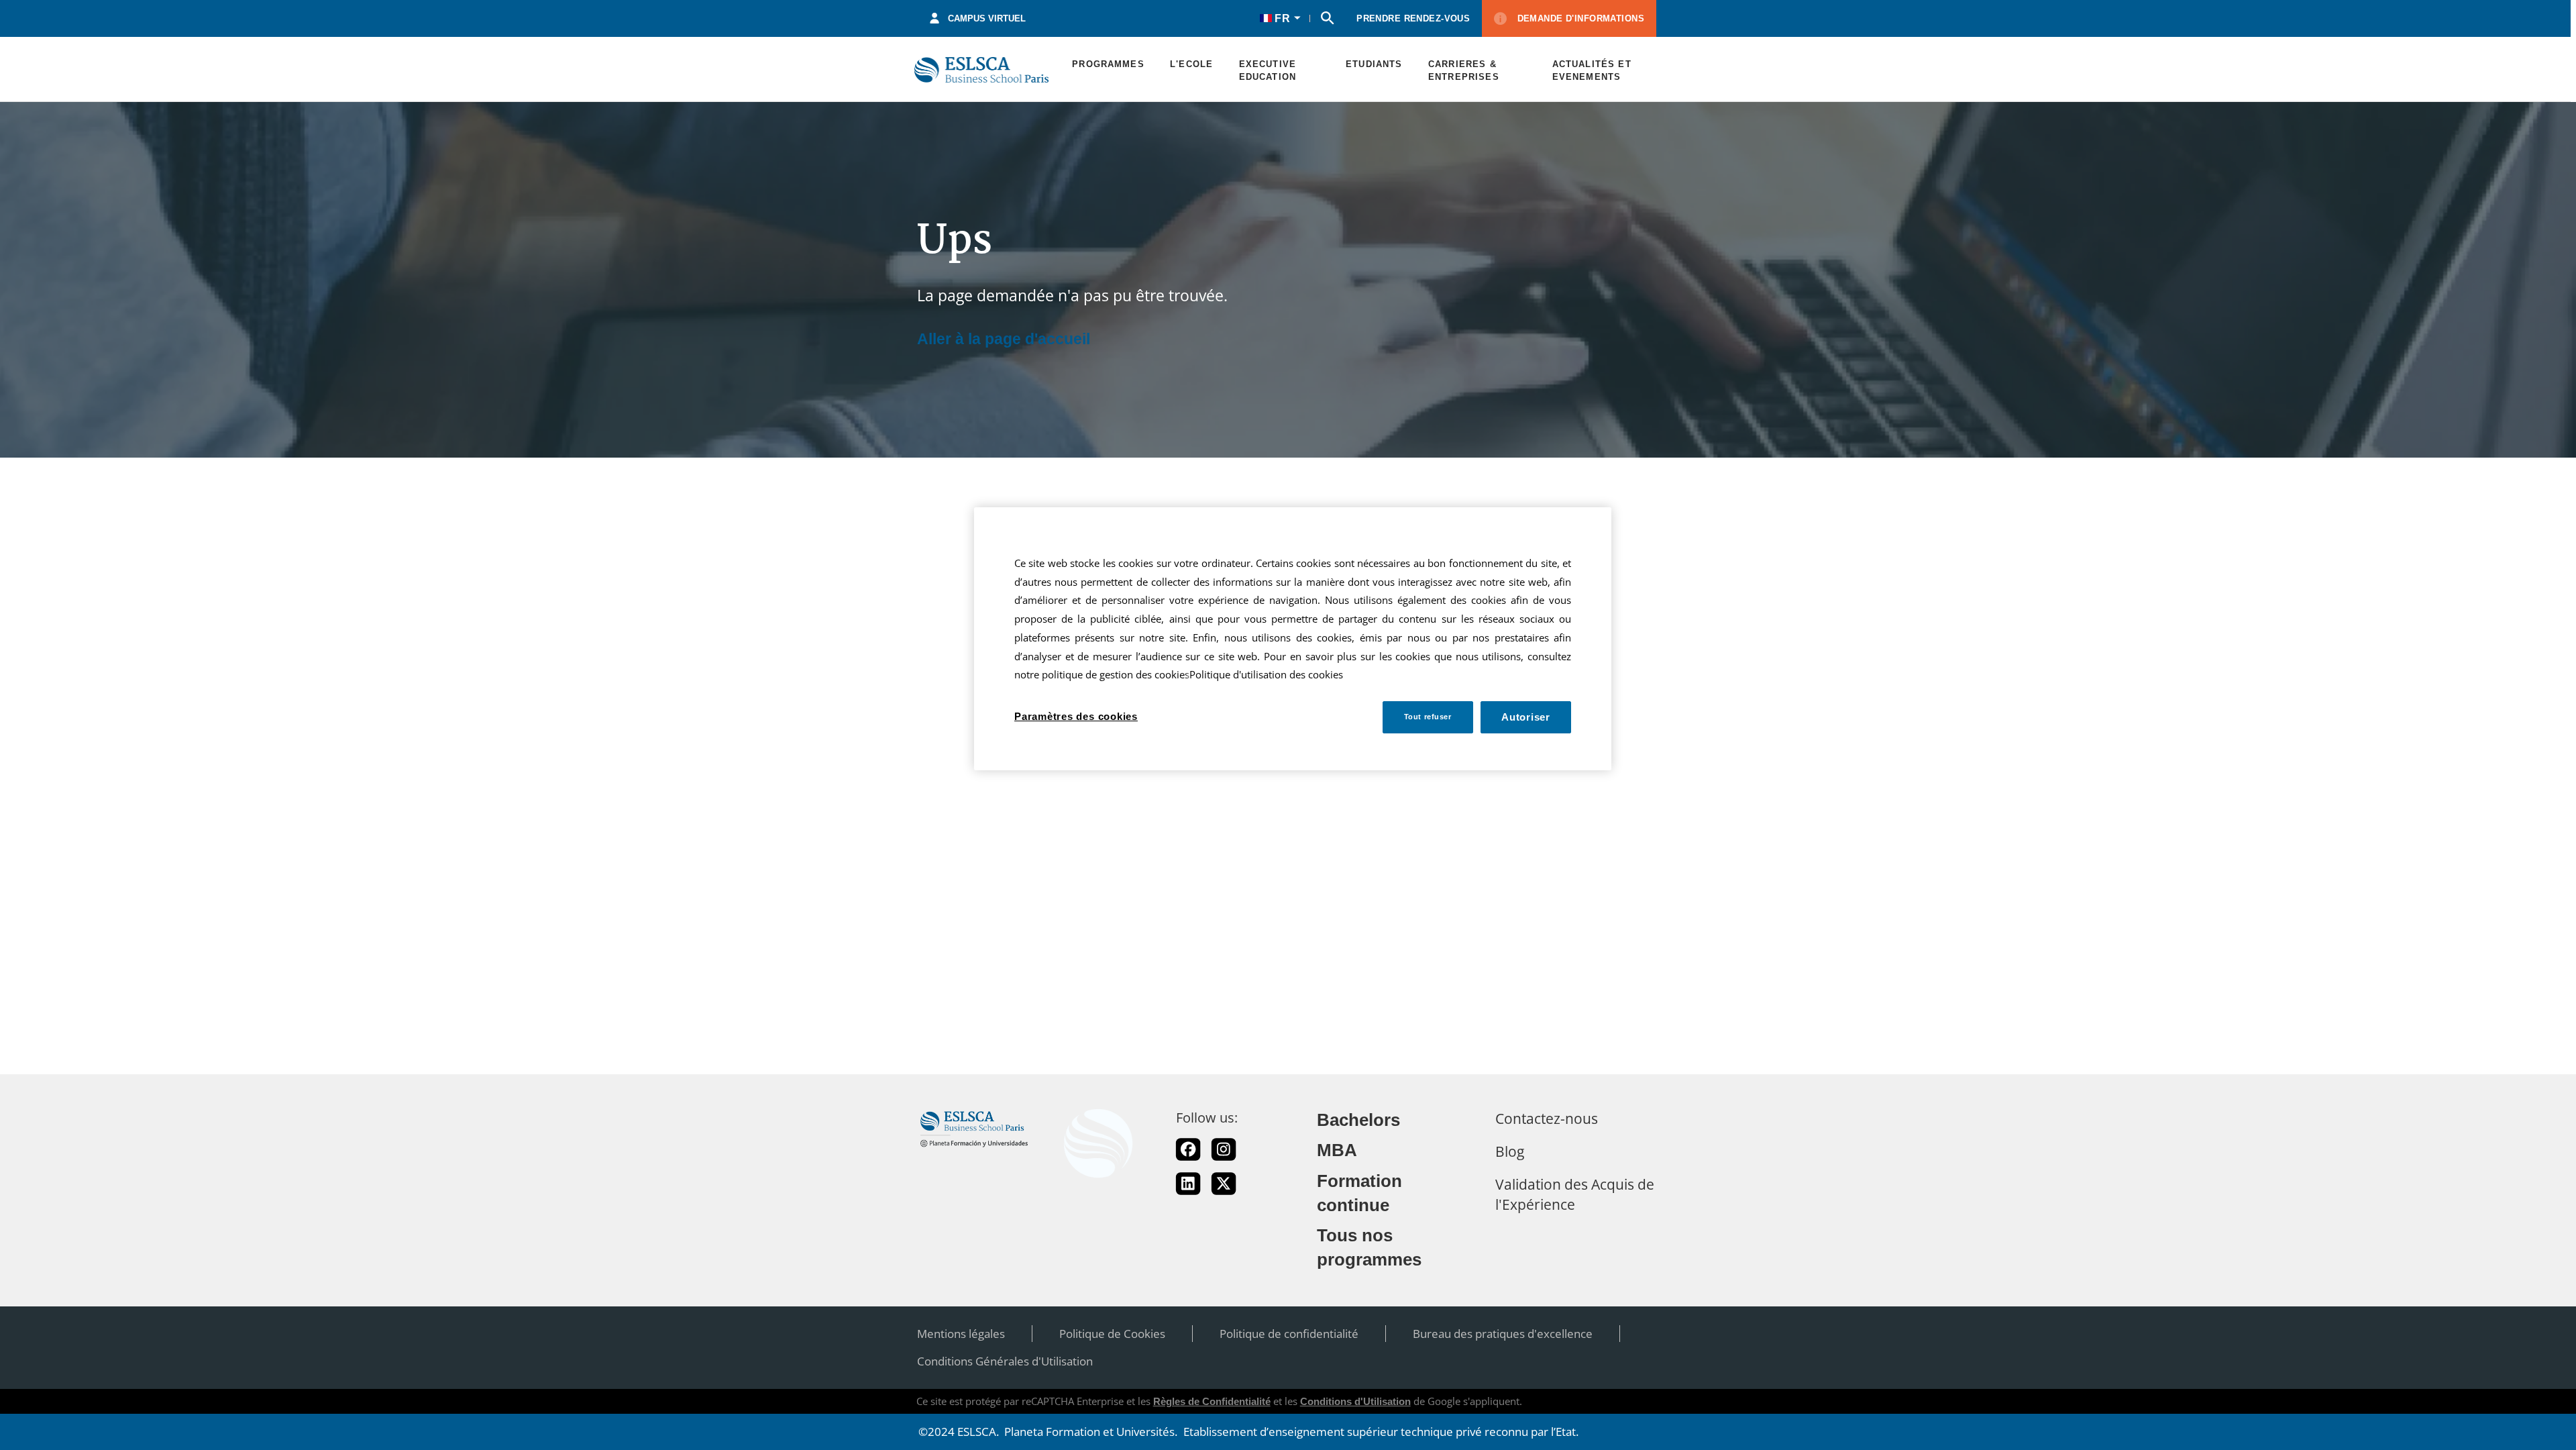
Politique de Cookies (1112, 1334)
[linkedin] (1188, 1184)
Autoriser (1526, 717)
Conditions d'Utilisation (1355, 1401)
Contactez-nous (1547, 1118)
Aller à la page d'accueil (1004, 339)
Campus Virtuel (987, 18)
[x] (1224, 1184)
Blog (1510, 1151)
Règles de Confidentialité (1212, 1401)
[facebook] (1188, 1149)
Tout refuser (1428, 717)
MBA (1337, 1150)
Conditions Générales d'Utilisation (1005, 1361)
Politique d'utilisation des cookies (1266, 675)
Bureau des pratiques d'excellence (1503, 1334)
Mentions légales (961, 1334)
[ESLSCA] (981, 69)
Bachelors (1358, 1120)
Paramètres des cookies (1076, 716)
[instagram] (1224, 1149)
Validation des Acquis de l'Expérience (1575, 1194)
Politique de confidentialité (1289, 1334)
